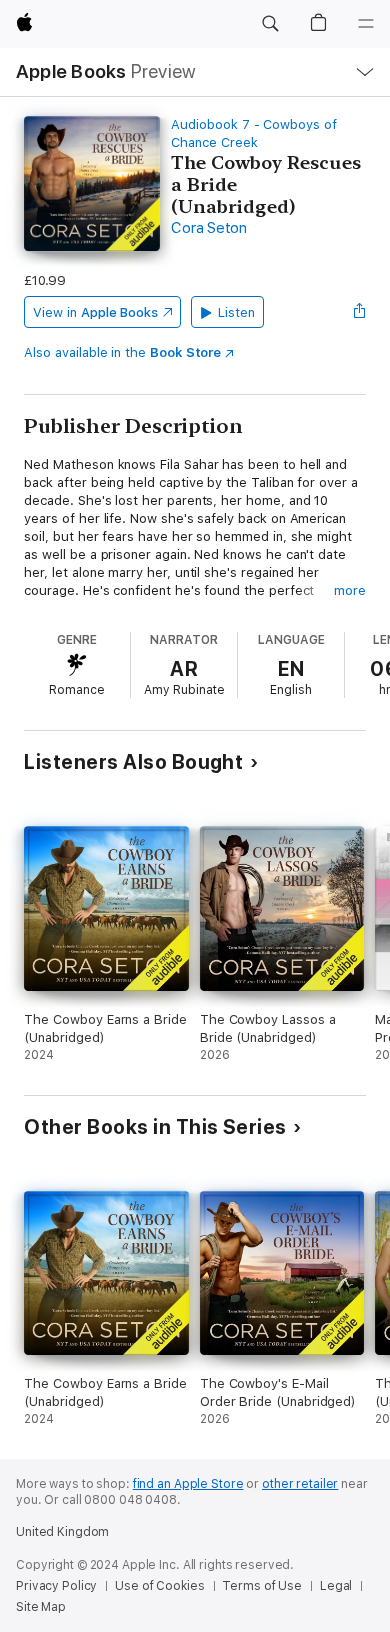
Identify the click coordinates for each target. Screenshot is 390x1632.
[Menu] (366, 24)
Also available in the (122, 352)
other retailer (300, 1484)
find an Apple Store (188, 1484)
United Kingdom (62, 1532)
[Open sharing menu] (360, 312)
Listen (236, 312)
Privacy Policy (56, 1586)
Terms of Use (262, 1586)
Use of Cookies (159, 1586)
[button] (270, 24)
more (350, 590)
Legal (336, 1586)
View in (95, 312)
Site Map (41, 1607)
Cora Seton (209, 228)
